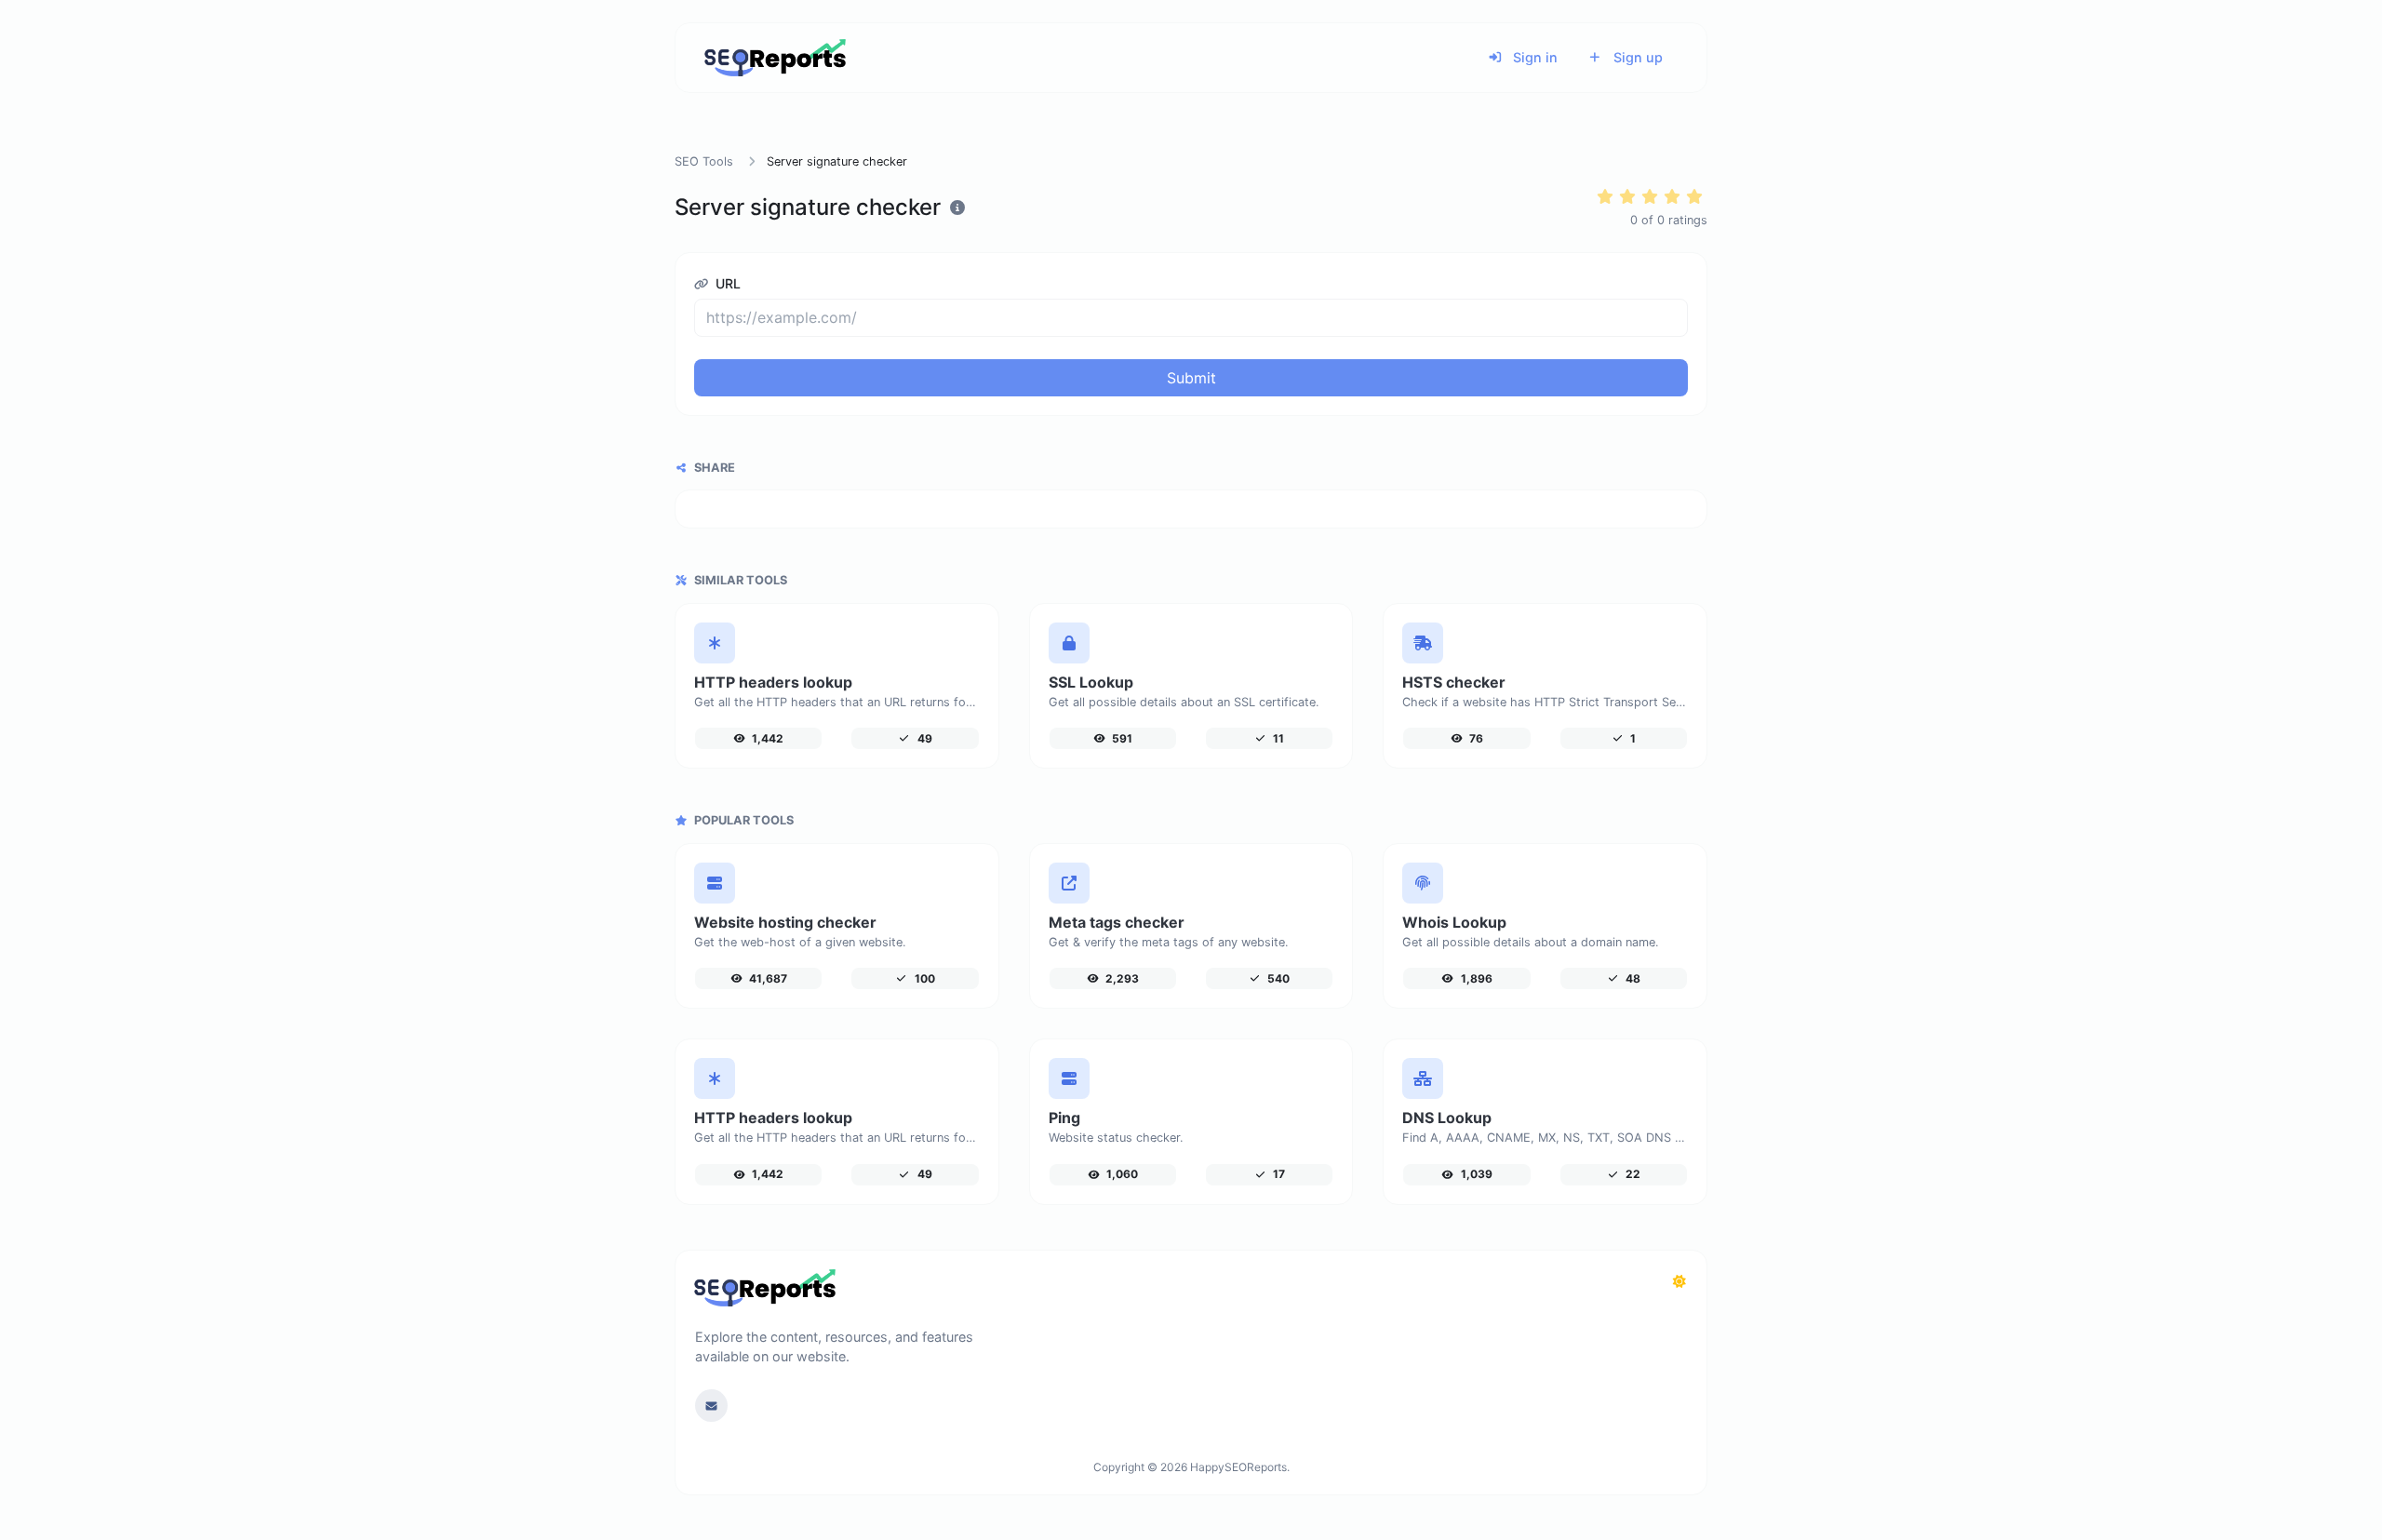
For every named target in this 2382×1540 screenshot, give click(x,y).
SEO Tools (704, 161)
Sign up (1636, 57)
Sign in (1533, 57)
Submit (1191, 378)
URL (726, 283)
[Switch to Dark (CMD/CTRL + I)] (1679, 1281)
